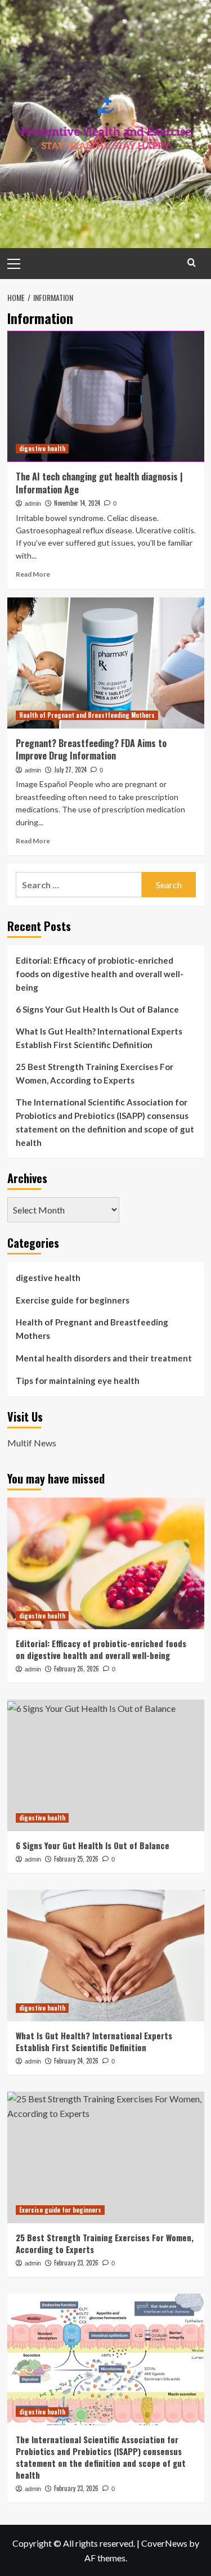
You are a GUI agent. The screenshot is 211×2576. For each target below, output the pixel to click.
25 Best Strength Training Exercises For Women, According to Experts (95, 1073)
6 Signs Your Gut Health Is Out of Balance (97, 1009)
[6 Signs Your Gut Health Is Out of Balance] (106, 1765)
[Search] (192, 262)
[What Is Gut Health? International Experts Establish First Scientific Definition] (106, 1955)
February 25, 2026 (76, 1859)
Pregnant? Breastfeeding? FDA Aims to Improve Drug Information (91, 749)
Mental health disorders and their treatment (104, 1358)
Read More (33, 574)
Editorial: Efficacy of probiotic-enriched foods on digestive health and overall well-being (100, 974)
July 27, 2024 (70, 770)
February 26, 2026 (77, 1669)
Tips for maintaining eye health (78, 1381)
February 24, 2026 (76, 2061)
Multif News (32, 1443)
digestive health (42, 448)
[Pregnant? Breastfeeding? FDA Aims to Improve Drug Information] (106, 663)
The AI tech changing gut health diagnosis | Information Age (99, 483)
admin (33, 503)
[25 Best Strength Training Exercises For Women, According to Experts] (106, 2157)
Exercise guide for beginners (73, 1300)
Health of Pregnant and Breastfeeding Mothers (87, 715)
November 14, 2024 (77, 503)
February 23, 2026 (76, 2263)
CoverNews (164, 2543)
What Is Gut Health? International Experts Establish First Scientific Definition (99, 1038)
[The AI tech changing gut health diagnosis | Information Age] (106, 396)
